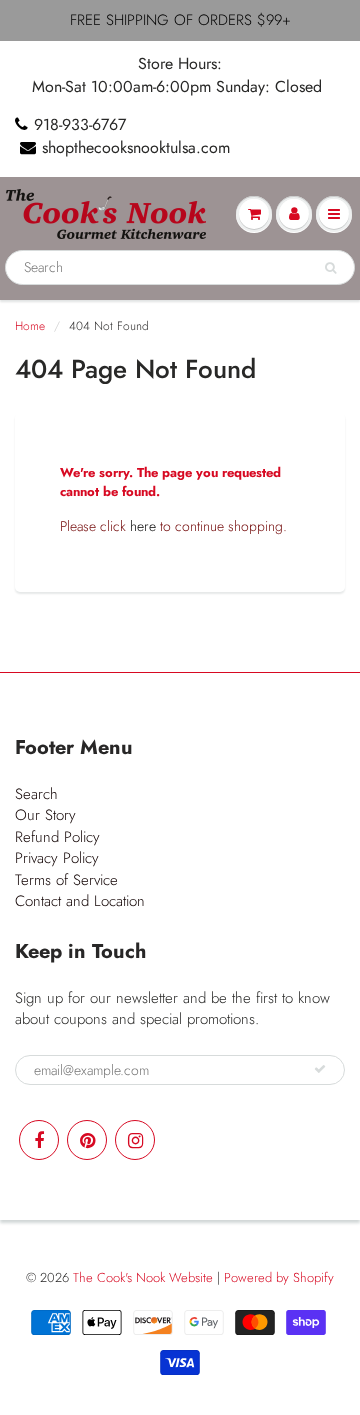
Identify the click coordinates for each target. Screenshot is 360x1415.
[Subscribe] (320, 1069)
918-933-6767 (80, 125)
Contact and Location (80, 901)
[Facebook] (39, 1140)
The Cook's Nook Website (143, 1277)
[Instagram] (135, 1140)
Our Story (45, 815)
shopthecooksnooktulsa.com (136, 148)
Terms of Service (66, 880)
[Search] (330, 268)
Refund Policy (57, 837)
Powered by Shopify (279, 1277)
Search (36, 794)
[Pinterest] (87, 1140)
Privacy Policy (57, 858)
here (143, 526)
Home (30, 326)
